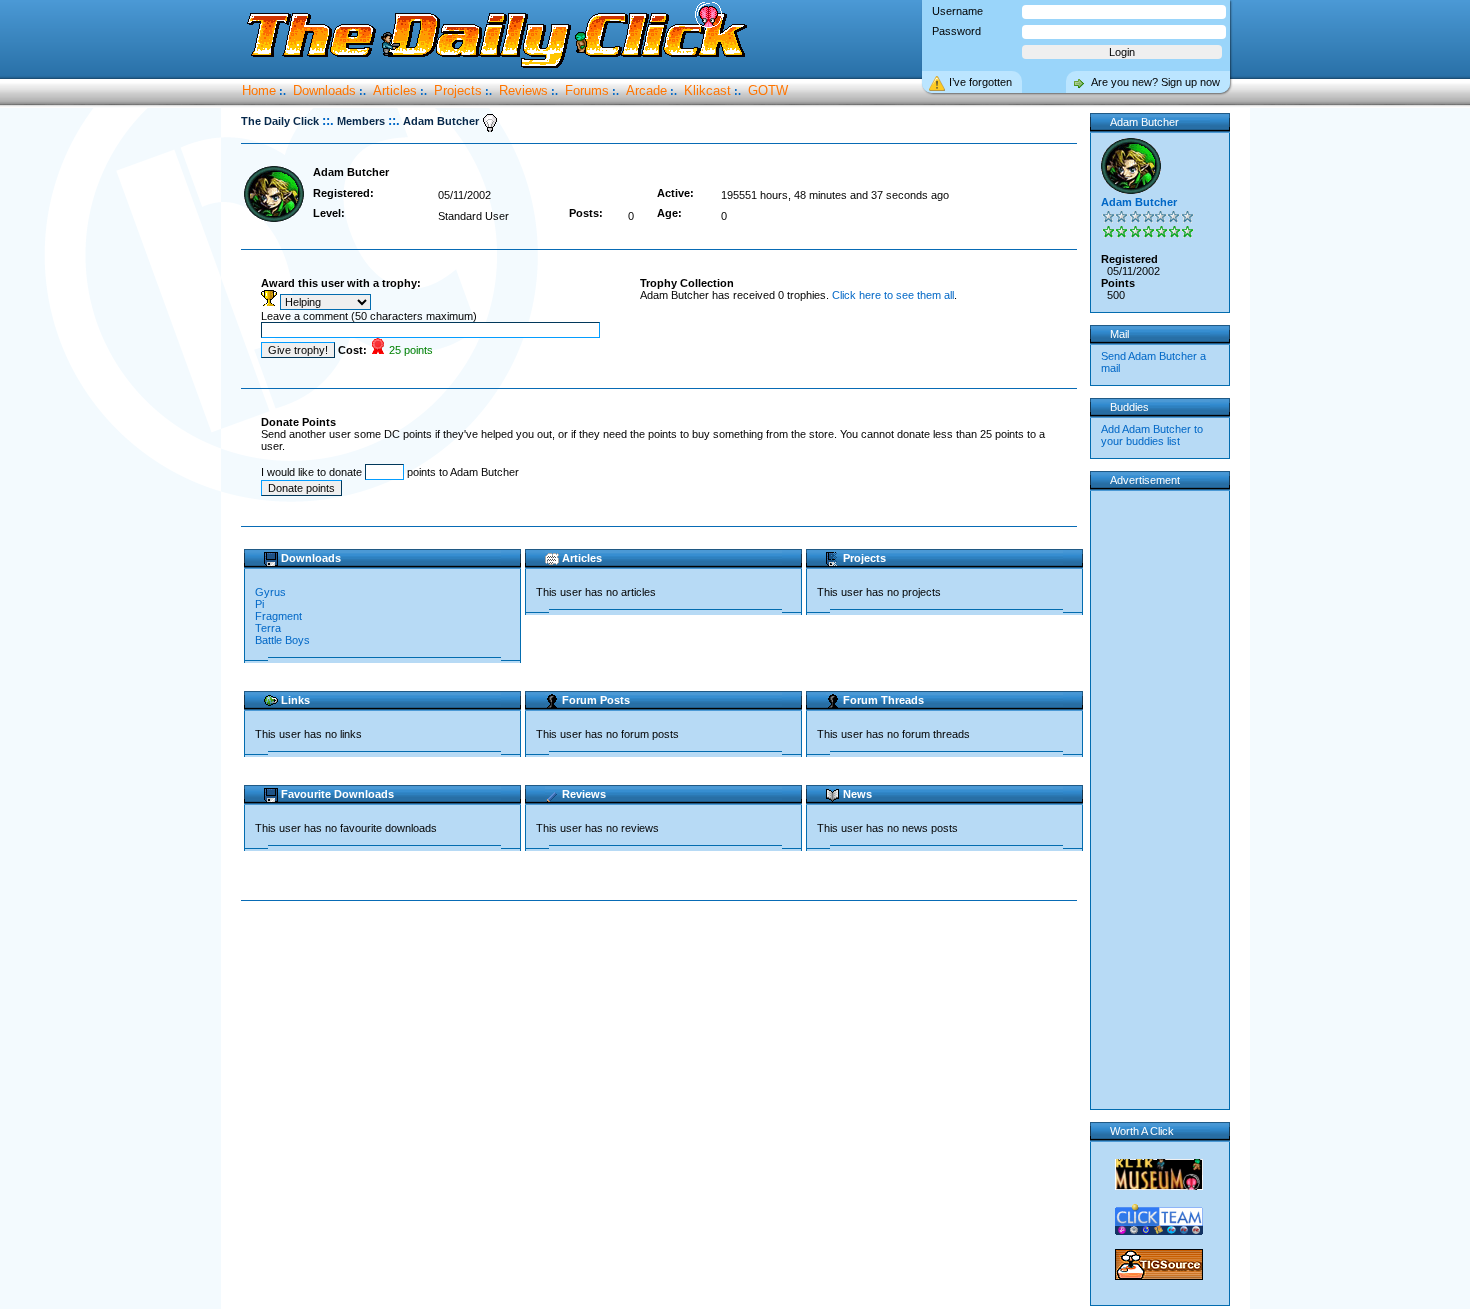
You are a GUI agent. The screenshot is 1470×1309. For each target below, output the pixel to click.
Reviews (523, 90)
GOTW (768, 90)
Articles (395, 90)
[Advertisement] (663, 965)
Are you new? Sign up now (1155, 82)
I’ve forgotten (980, 82)
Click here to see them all (893, 295)
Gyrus (270, 592)
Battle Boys (282, 640)
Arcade (646, 90)
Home (259, 90)
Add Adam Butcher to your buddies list (1152, 435)
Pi (259, 604)
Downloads (324, 90)
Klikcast (707, 90)
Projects (458, 90)
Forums (587, 90)
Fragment (278, 616)
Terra (268, 628)
